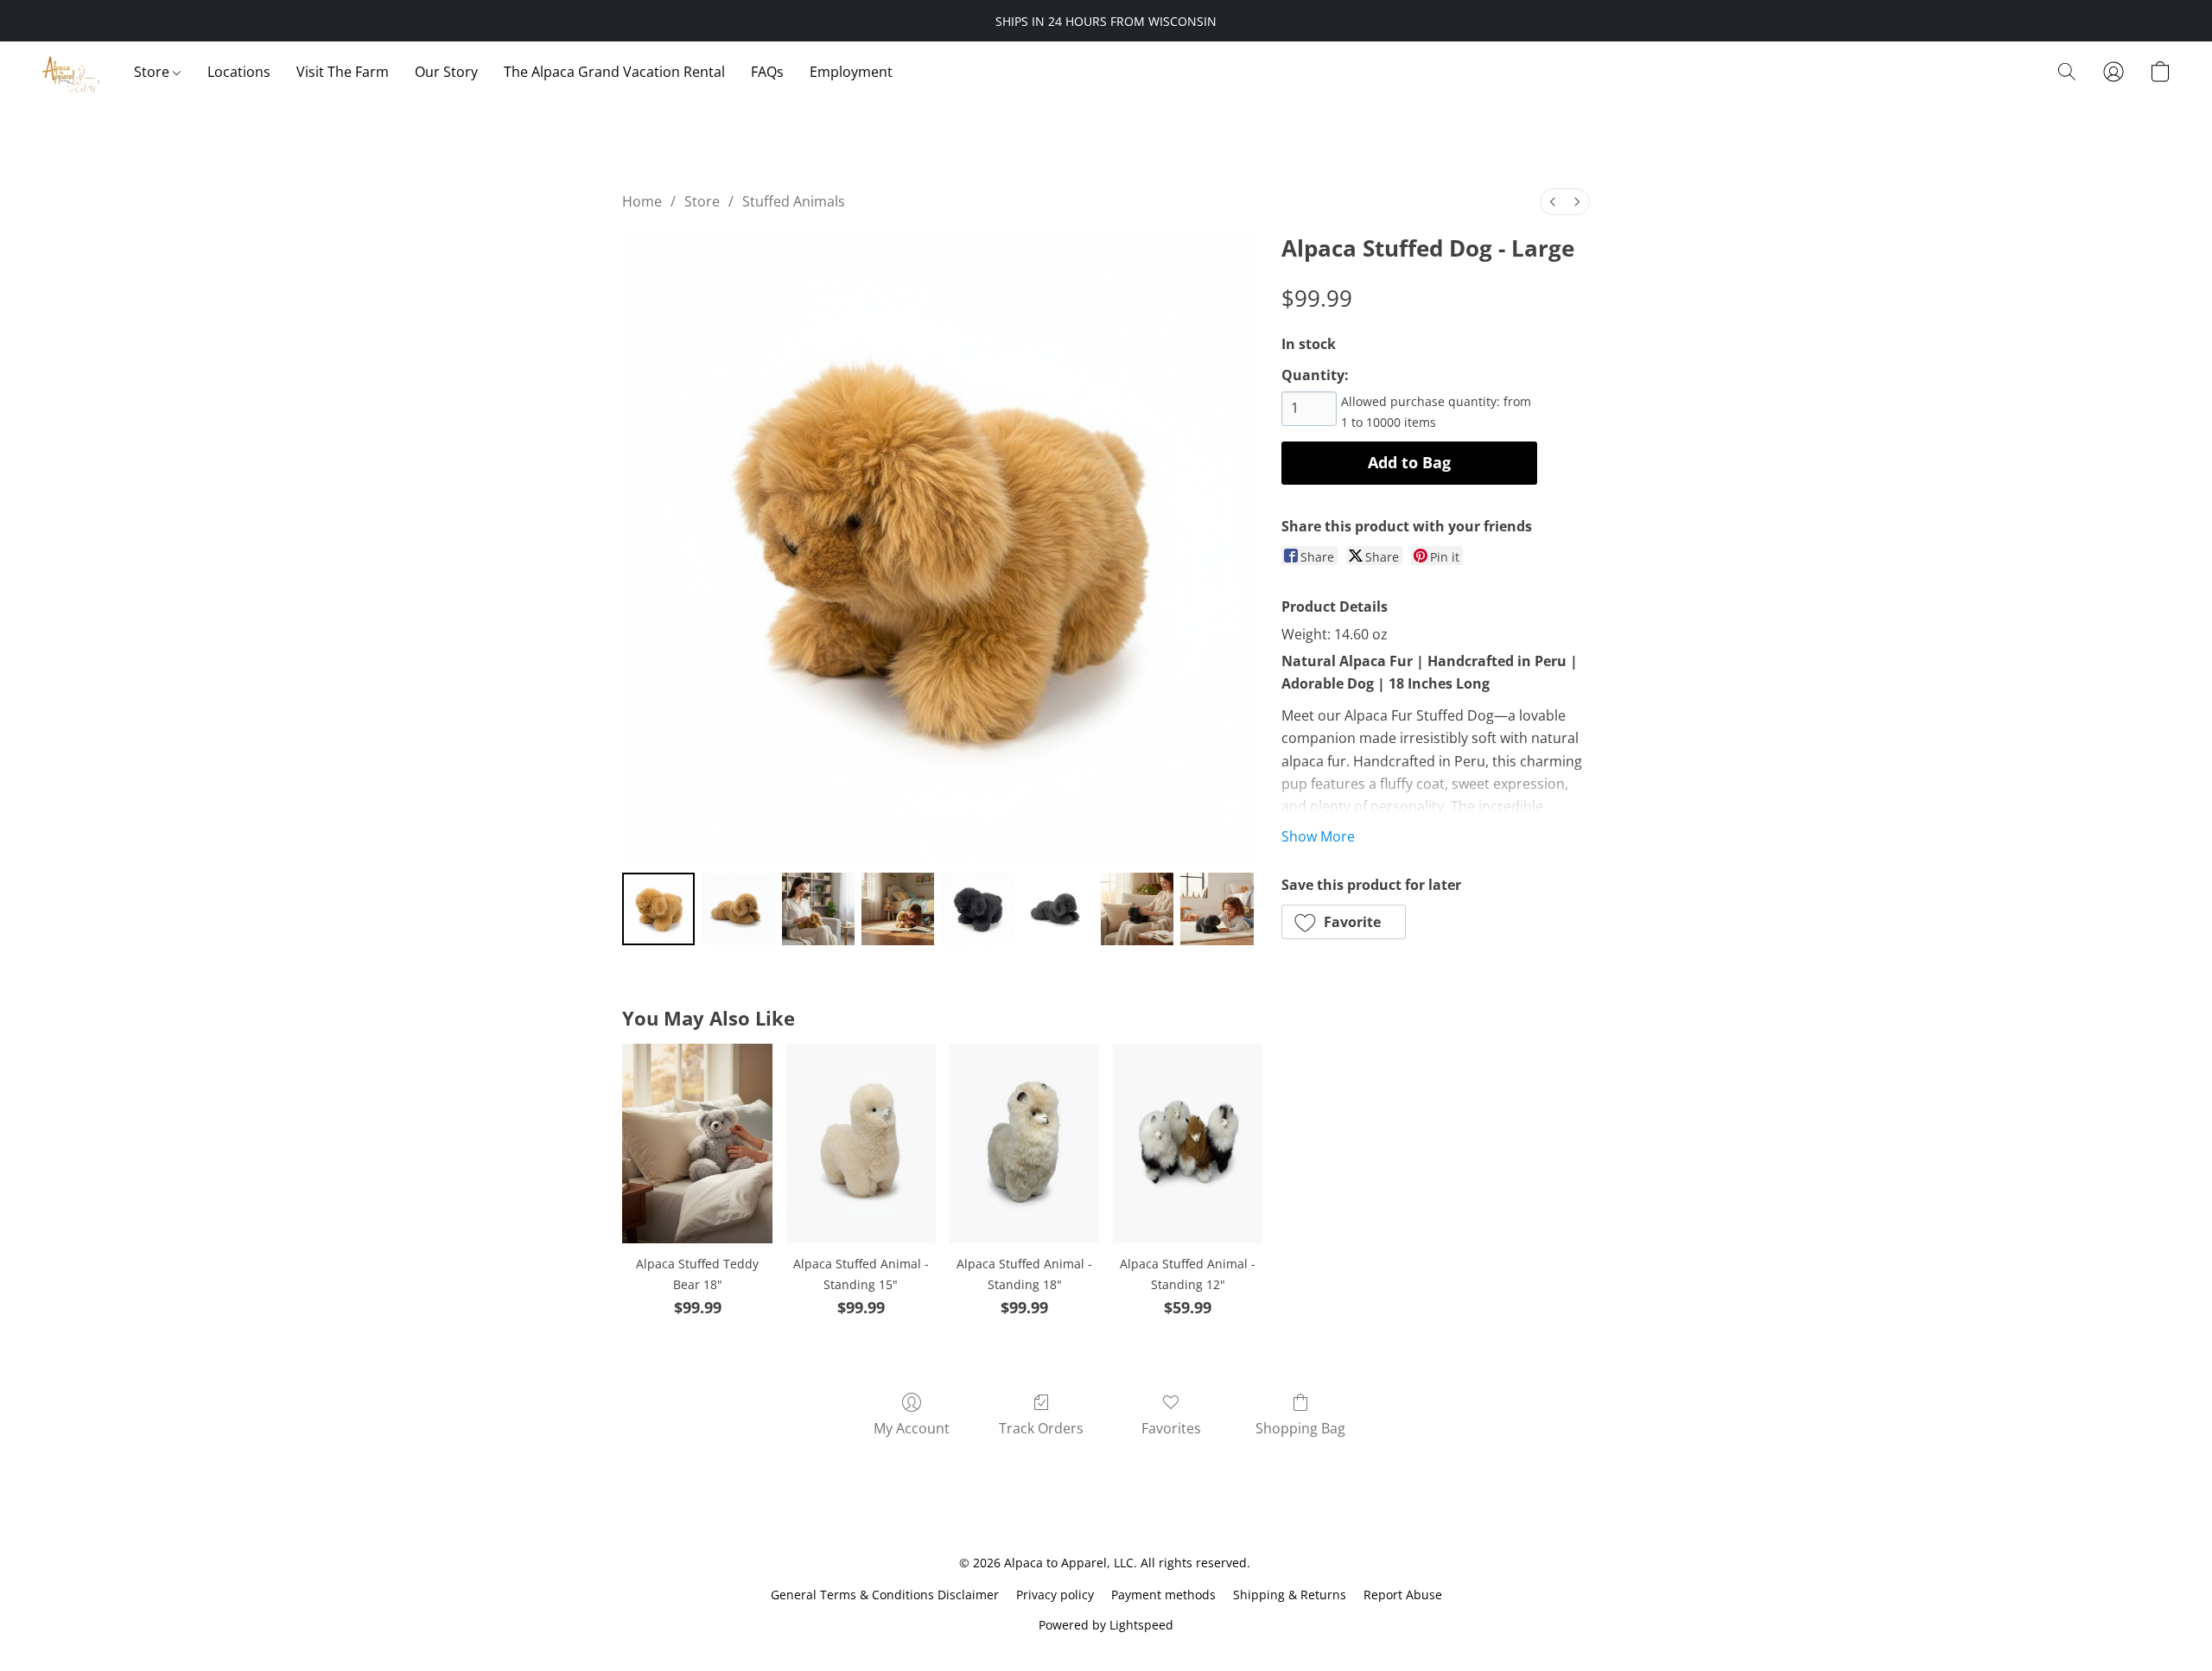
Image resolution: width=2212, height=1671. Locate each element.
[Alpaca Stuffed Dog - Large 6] (1137, 909)
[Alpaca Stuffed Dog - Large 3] (898, 909)
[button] (70, 72)
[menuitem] (1553, 202)
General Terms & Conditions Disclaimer (885, 1595)
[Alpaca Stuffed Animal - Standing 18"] (1024, 1144)
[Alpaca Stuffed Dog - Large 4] (977, 909)
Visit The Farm (343, 72)
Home (642, 201)
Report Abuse (1403, 1595)
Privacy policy (1055, 1595)
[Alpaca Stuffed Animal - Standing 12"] (1188, 1144)
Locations (239, 72)
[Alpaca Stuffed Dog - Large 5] (1058, 909)
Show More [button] (1318, 836)
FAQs (767, 72)
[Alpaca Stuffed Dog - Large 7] (1217, 909)
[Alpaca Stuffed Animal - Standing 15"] (861, 1144)
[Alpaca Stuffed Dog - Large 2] (818, 909)
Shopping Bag (1300, 1428)
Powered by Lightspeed (1106, 1625)
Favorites (1171, 1428)
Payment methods (1163, 1595)
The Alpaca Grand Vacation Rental (614, 72)
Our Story (446, 72)
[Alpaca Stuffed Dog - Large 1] (738, 909)
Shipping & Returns (1290, 1595)
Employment (851, 72)
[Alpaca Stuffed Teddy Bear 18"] (697, 1144)
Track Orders (1041, 1428)
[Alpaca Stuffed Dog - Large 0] (658, 909)
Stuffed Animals (794, 201)
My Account (912, 1428)
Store (153, 72)
